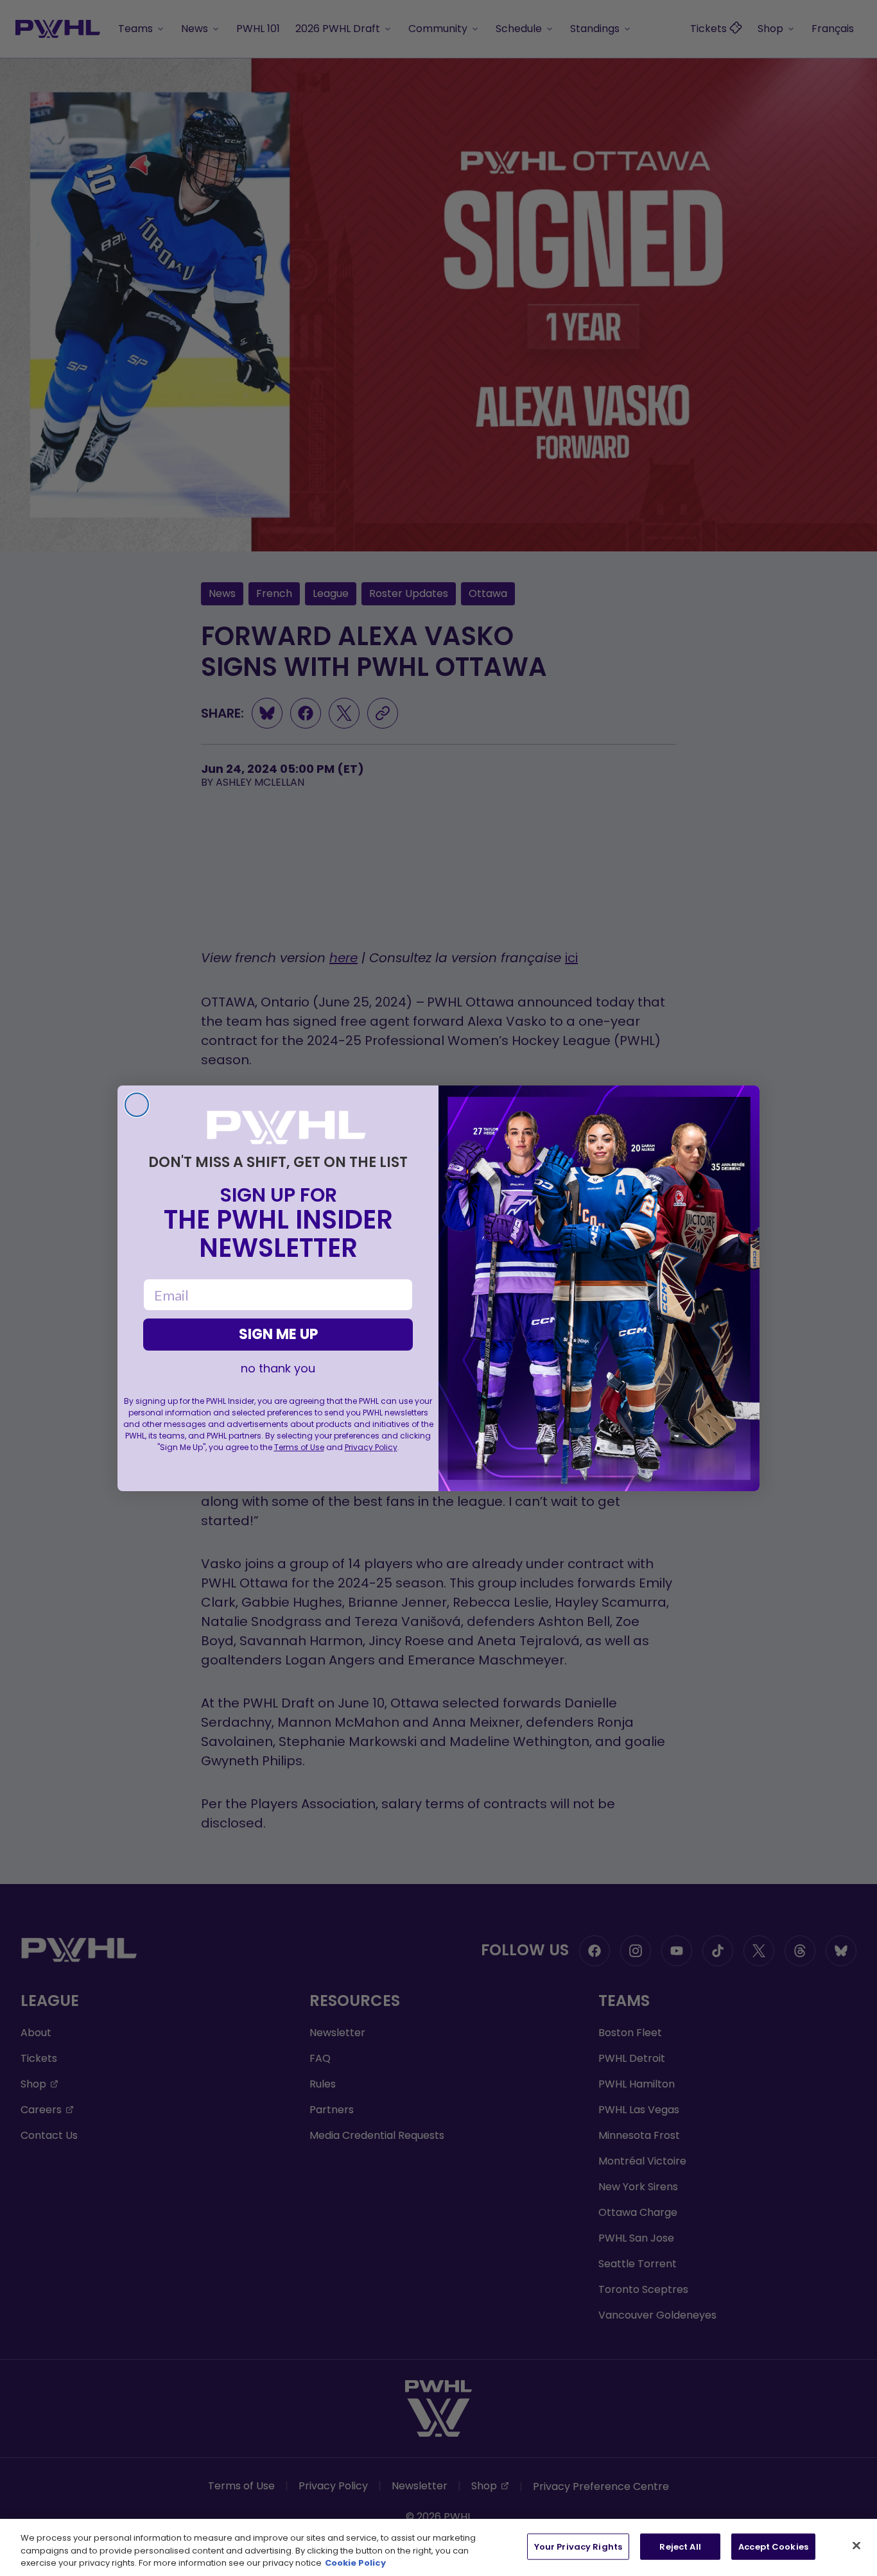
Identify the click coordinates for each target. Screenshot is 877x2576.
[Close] (856, 2545)
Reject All (680, 2546)
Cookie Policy (355, 2563)
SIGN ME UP (278, 1334)
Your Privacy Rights (578, 2546)
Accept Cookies (773, 2546)
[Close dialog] (137, 1105)
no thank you (278, 1369)
